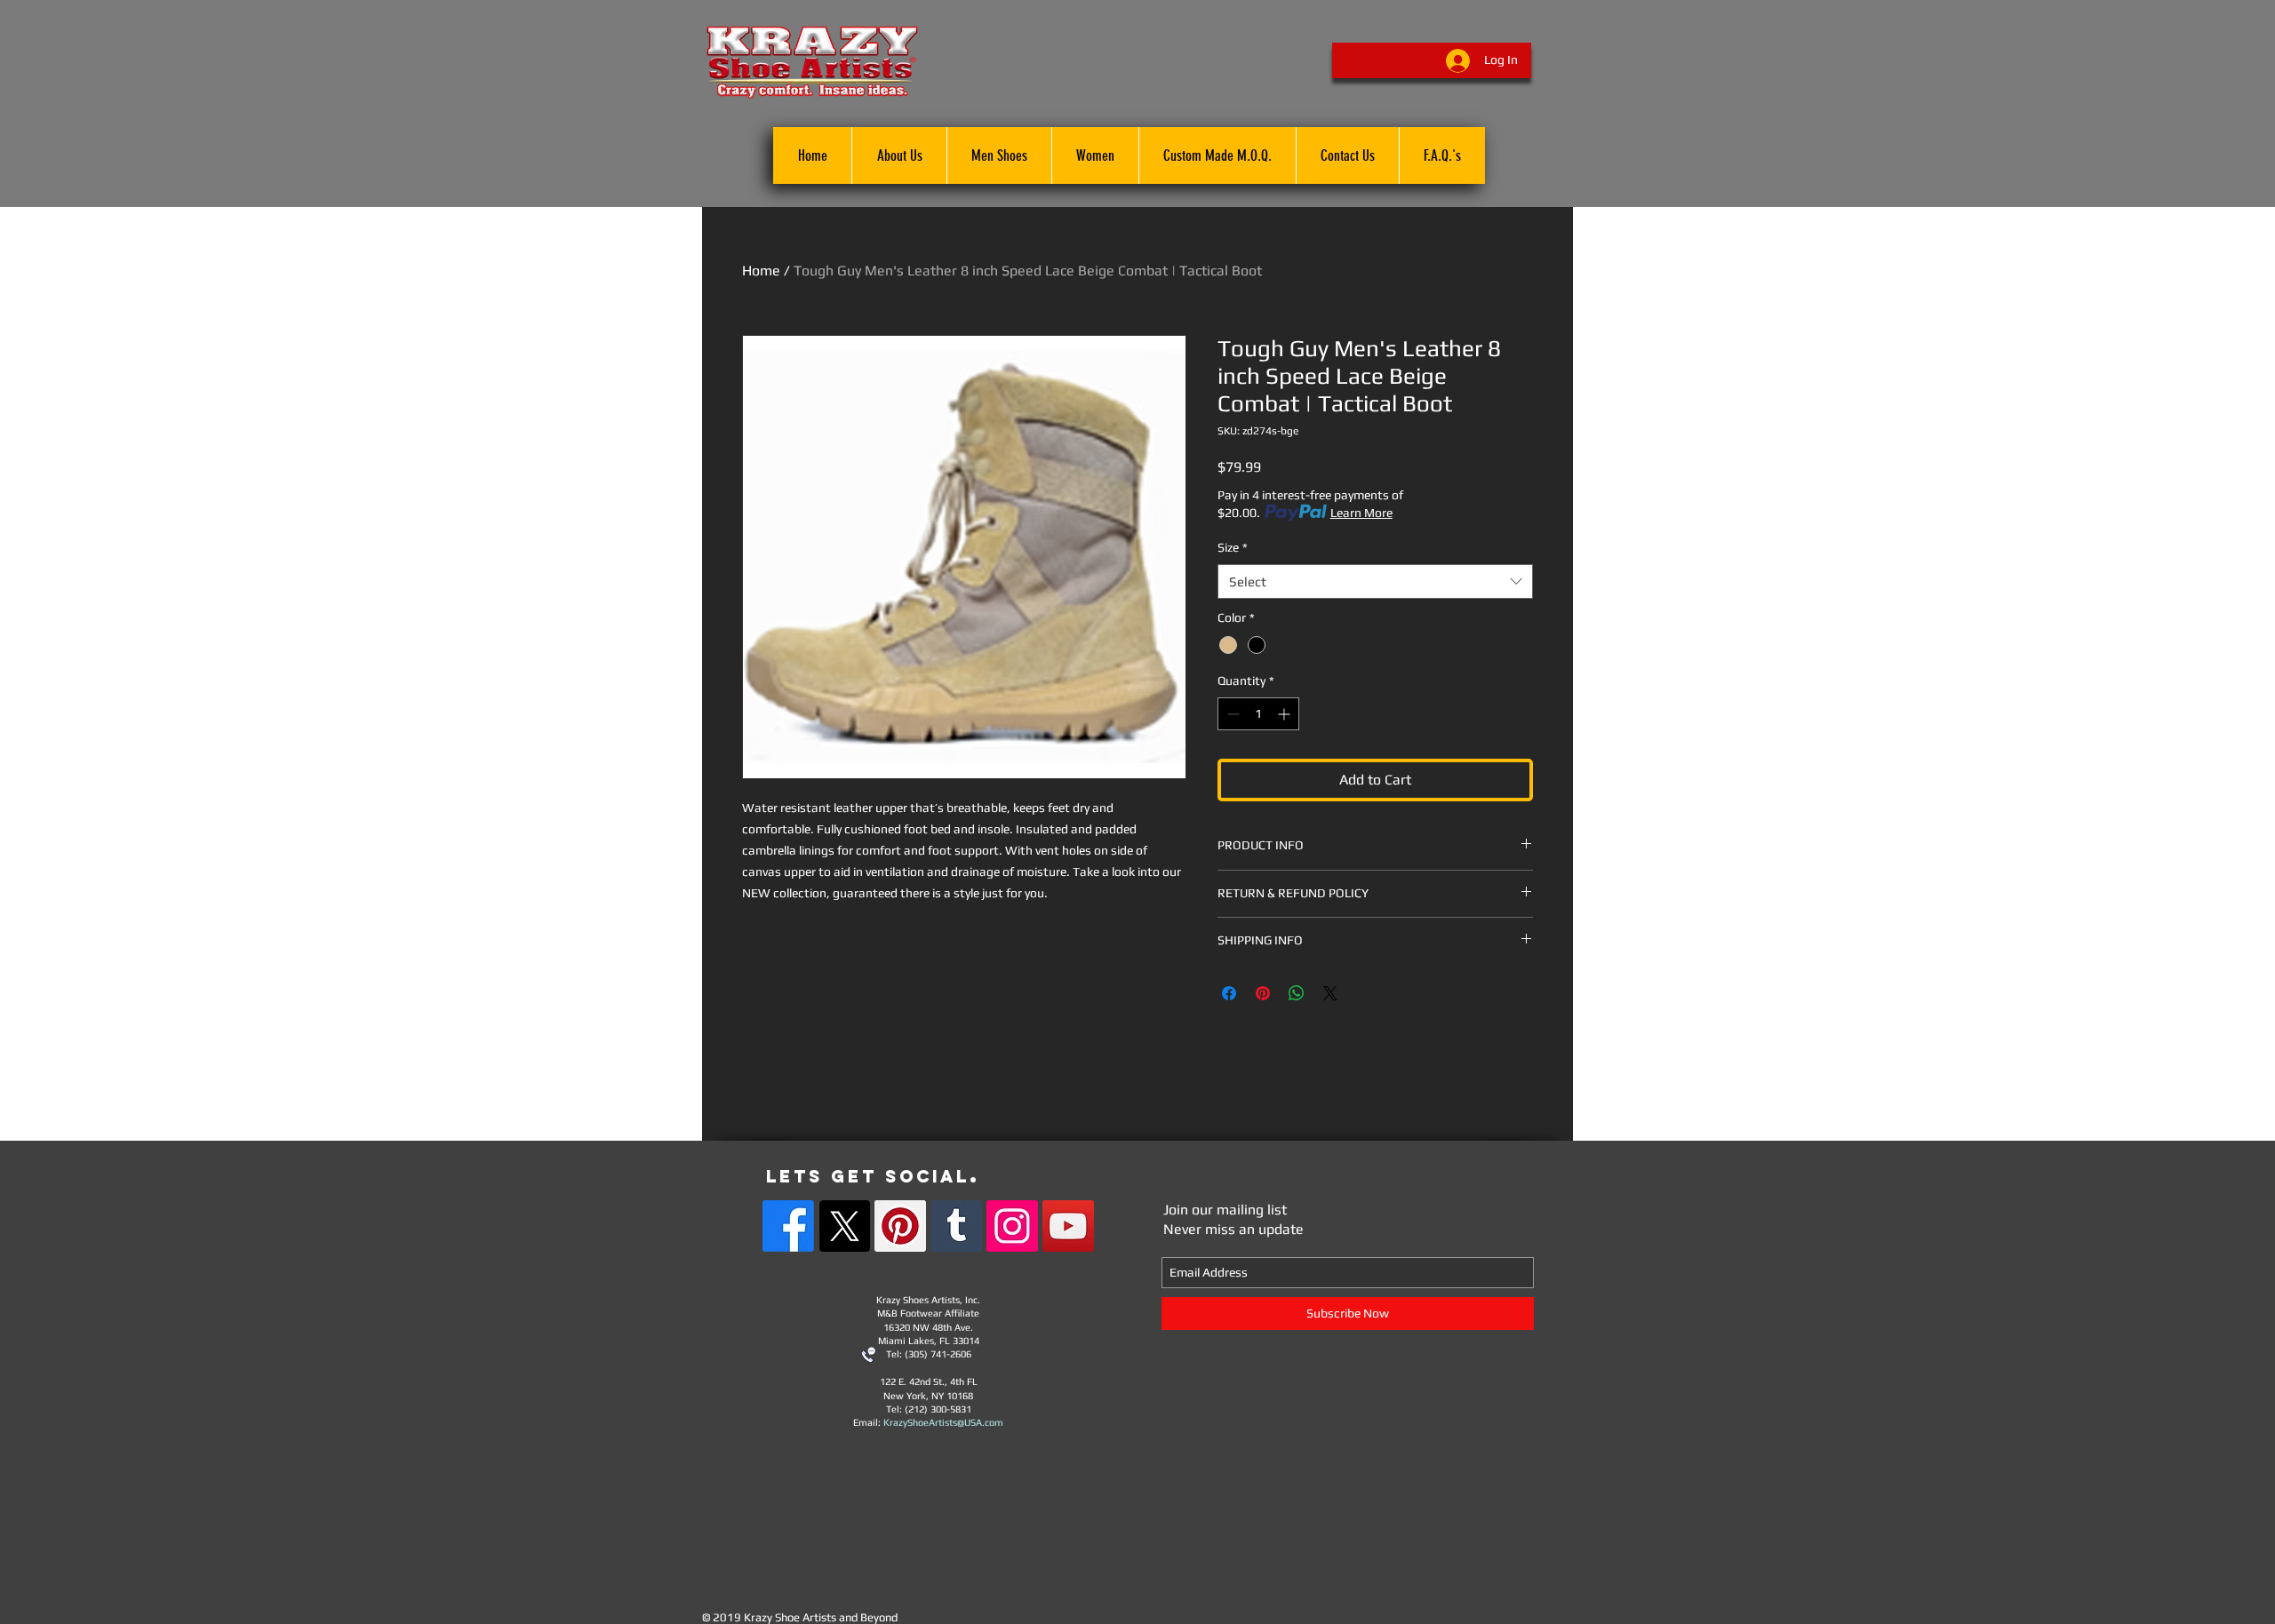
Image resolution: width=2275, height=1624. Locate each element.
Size (1233, 547)
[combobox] (1375, 581)
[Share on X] (1330, 993)
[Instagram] (1012, 1226)
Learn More (1361, 513)
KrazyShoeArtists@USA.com (943, 1422)
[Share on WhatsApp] (1297, 993)
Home (761, 271)
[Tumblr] (956, 1226)
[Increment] (1285, 714)
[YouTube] (1068, 1226)
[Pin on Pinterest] (1263, 993)
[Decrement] (1231, 714)
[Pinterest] (900, 1226)
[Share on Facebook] (1229, 993)
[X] (844, 1226)
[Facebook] (788, 1226)
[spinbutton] (1258, 714)
